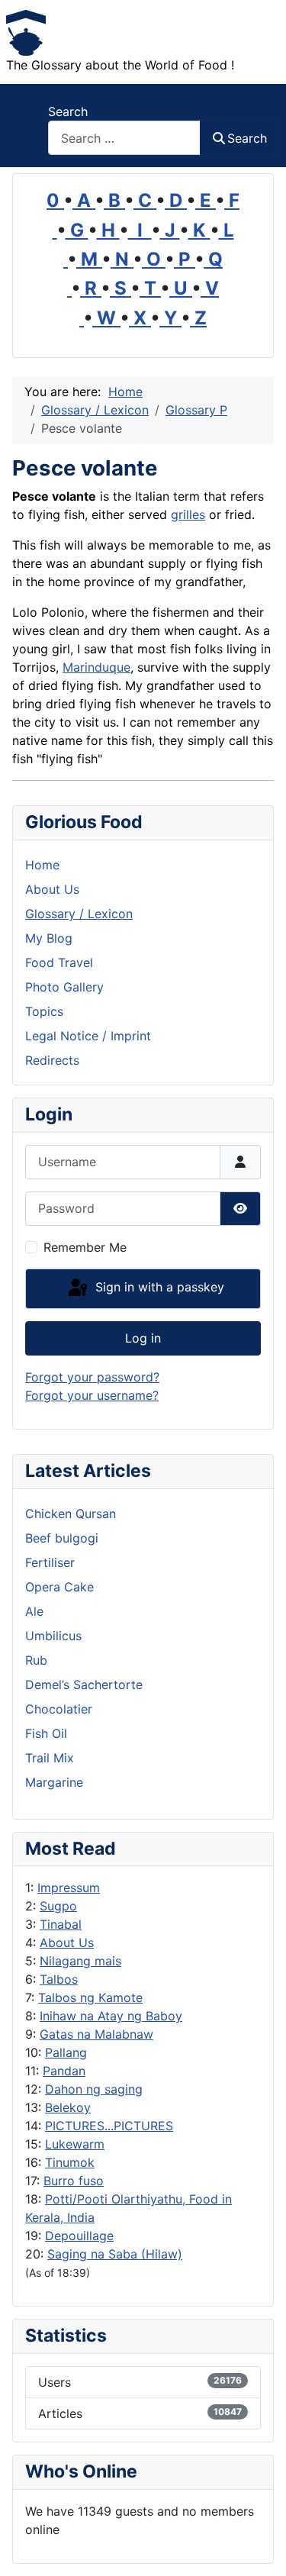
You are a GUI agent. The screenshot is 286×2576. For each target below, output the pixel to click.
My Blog (49, 938)
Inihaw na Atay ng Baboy (111, 2016)
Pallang (66, 2052)
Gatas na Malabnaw (96, 2034)
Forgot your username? (92, 1395)
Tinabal (61, 1924)
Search (68, 111)
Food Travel (59, 962)
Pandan (64, 2071)
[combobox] (124, 138)
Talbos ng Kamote (90, 1997)
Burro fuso (74, 2181)
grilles (188, 514)
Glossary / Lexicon (79, 914)
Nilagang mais (80, 1961)
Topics (44, 1011)
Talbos (59, 1979)
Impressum (69, 1888)
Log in (143, 1338)
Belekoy (68, 2107)
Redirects (52, 1060)
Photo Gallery (64, 987)
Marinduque (96, 667)
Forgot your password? (92, 1377)
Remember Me (85, 1247)
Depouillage (79, 2236)
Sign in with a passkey (158, 1288)
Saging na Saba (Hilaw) (115, 2254)
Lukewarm (75, 2144)
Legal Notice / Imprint (88, 1036)
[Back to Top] (259, 2548)
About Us (67, 1942)
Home (42, 865)
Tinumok (70, 2162)
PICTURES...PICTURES (109, 2126)
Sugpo (58, 1906)
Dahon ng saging (94, 2089)
